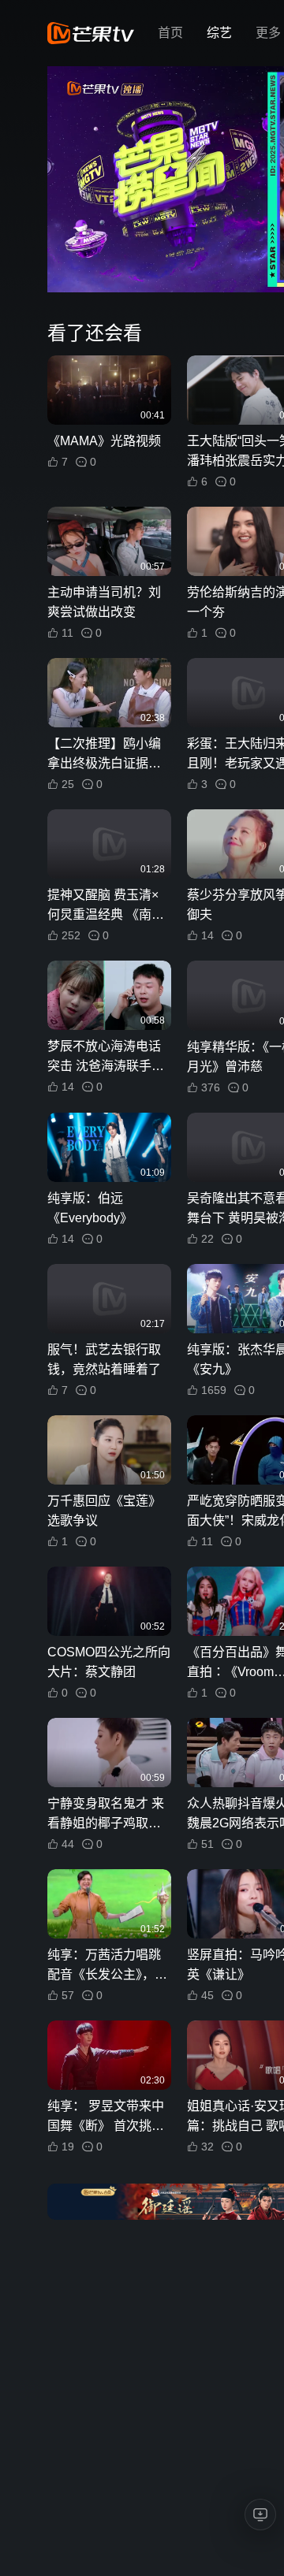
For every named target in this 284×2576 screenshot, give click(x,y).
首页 (170, 33)
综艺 (219, 33)
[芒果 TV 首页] (91, 33)
